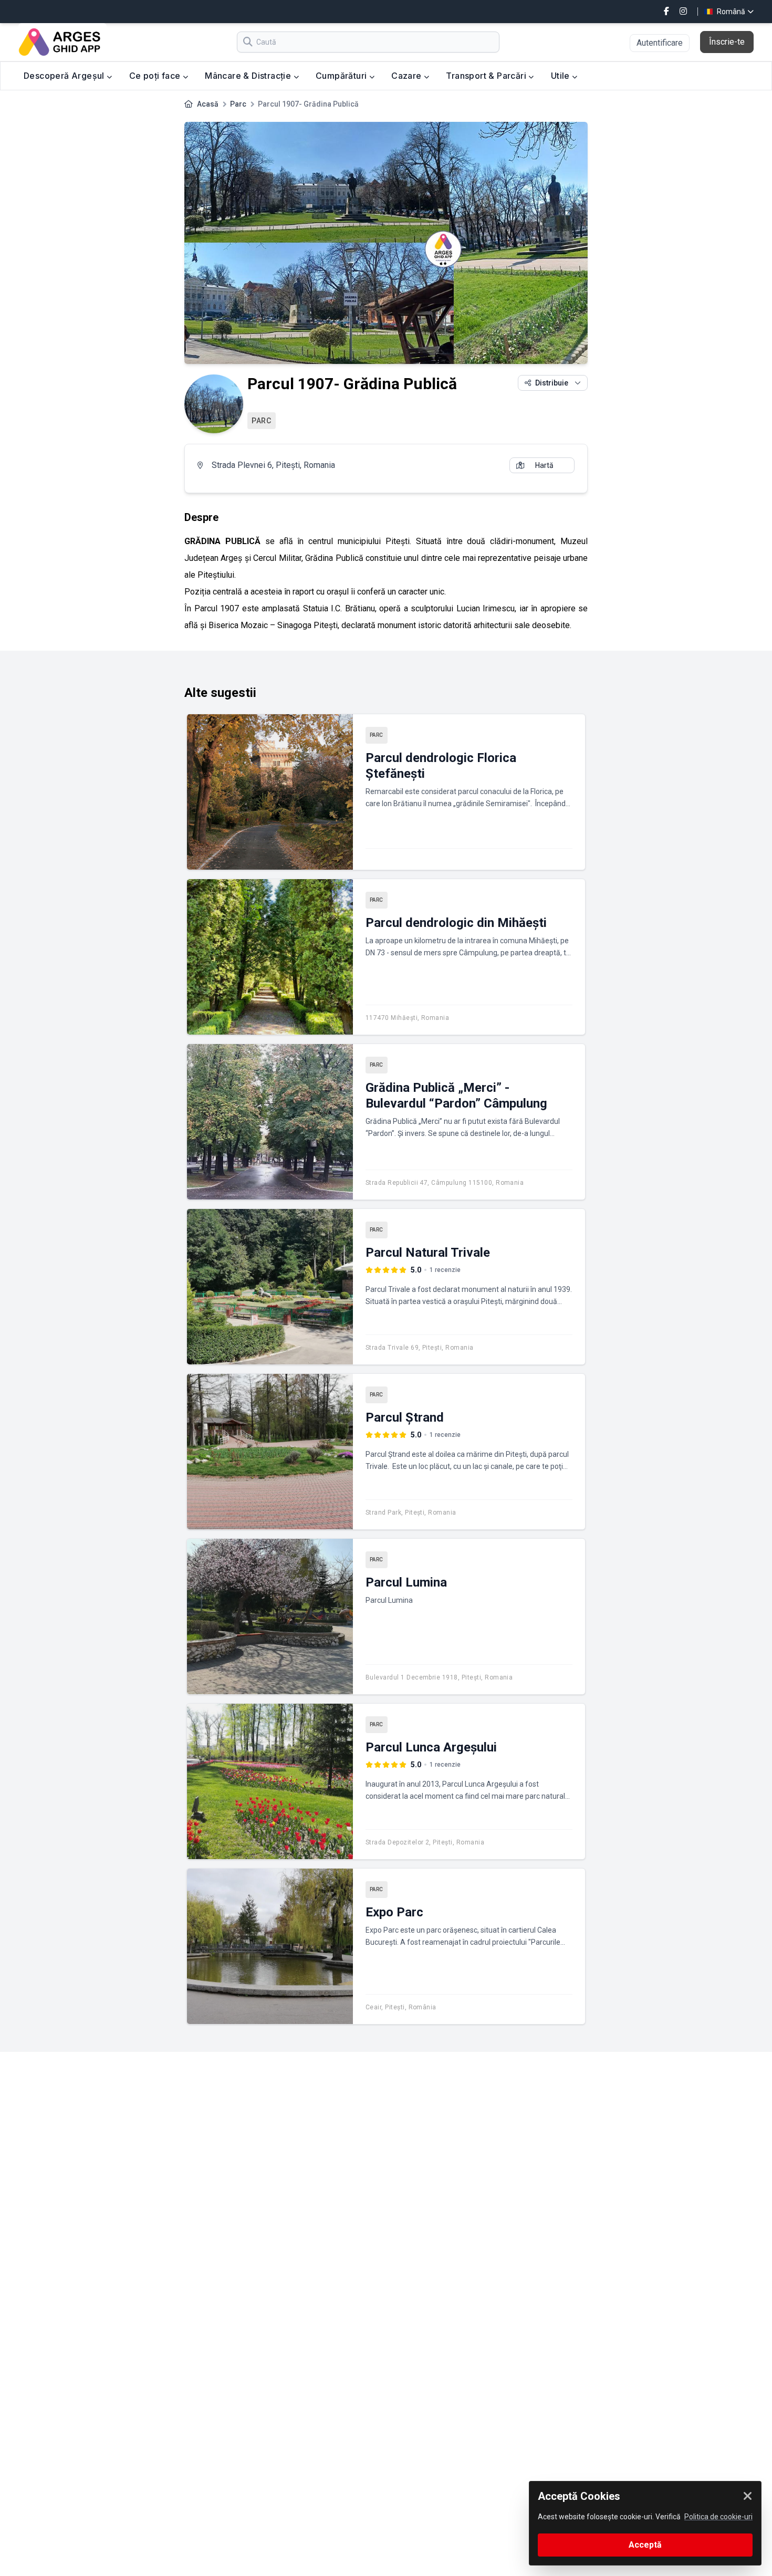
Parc (238, 104)
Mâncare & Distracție (249, 76)
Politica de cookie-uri (718, 2517)
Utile (561, 76)
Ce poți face (156, 76)
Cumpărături (342, 76)
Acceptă (645, 2545)
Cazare (408, 76)
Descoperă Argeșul (65, 76)
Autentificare (660, 43)
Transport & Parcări (487, 76)
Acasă (208, 104)
